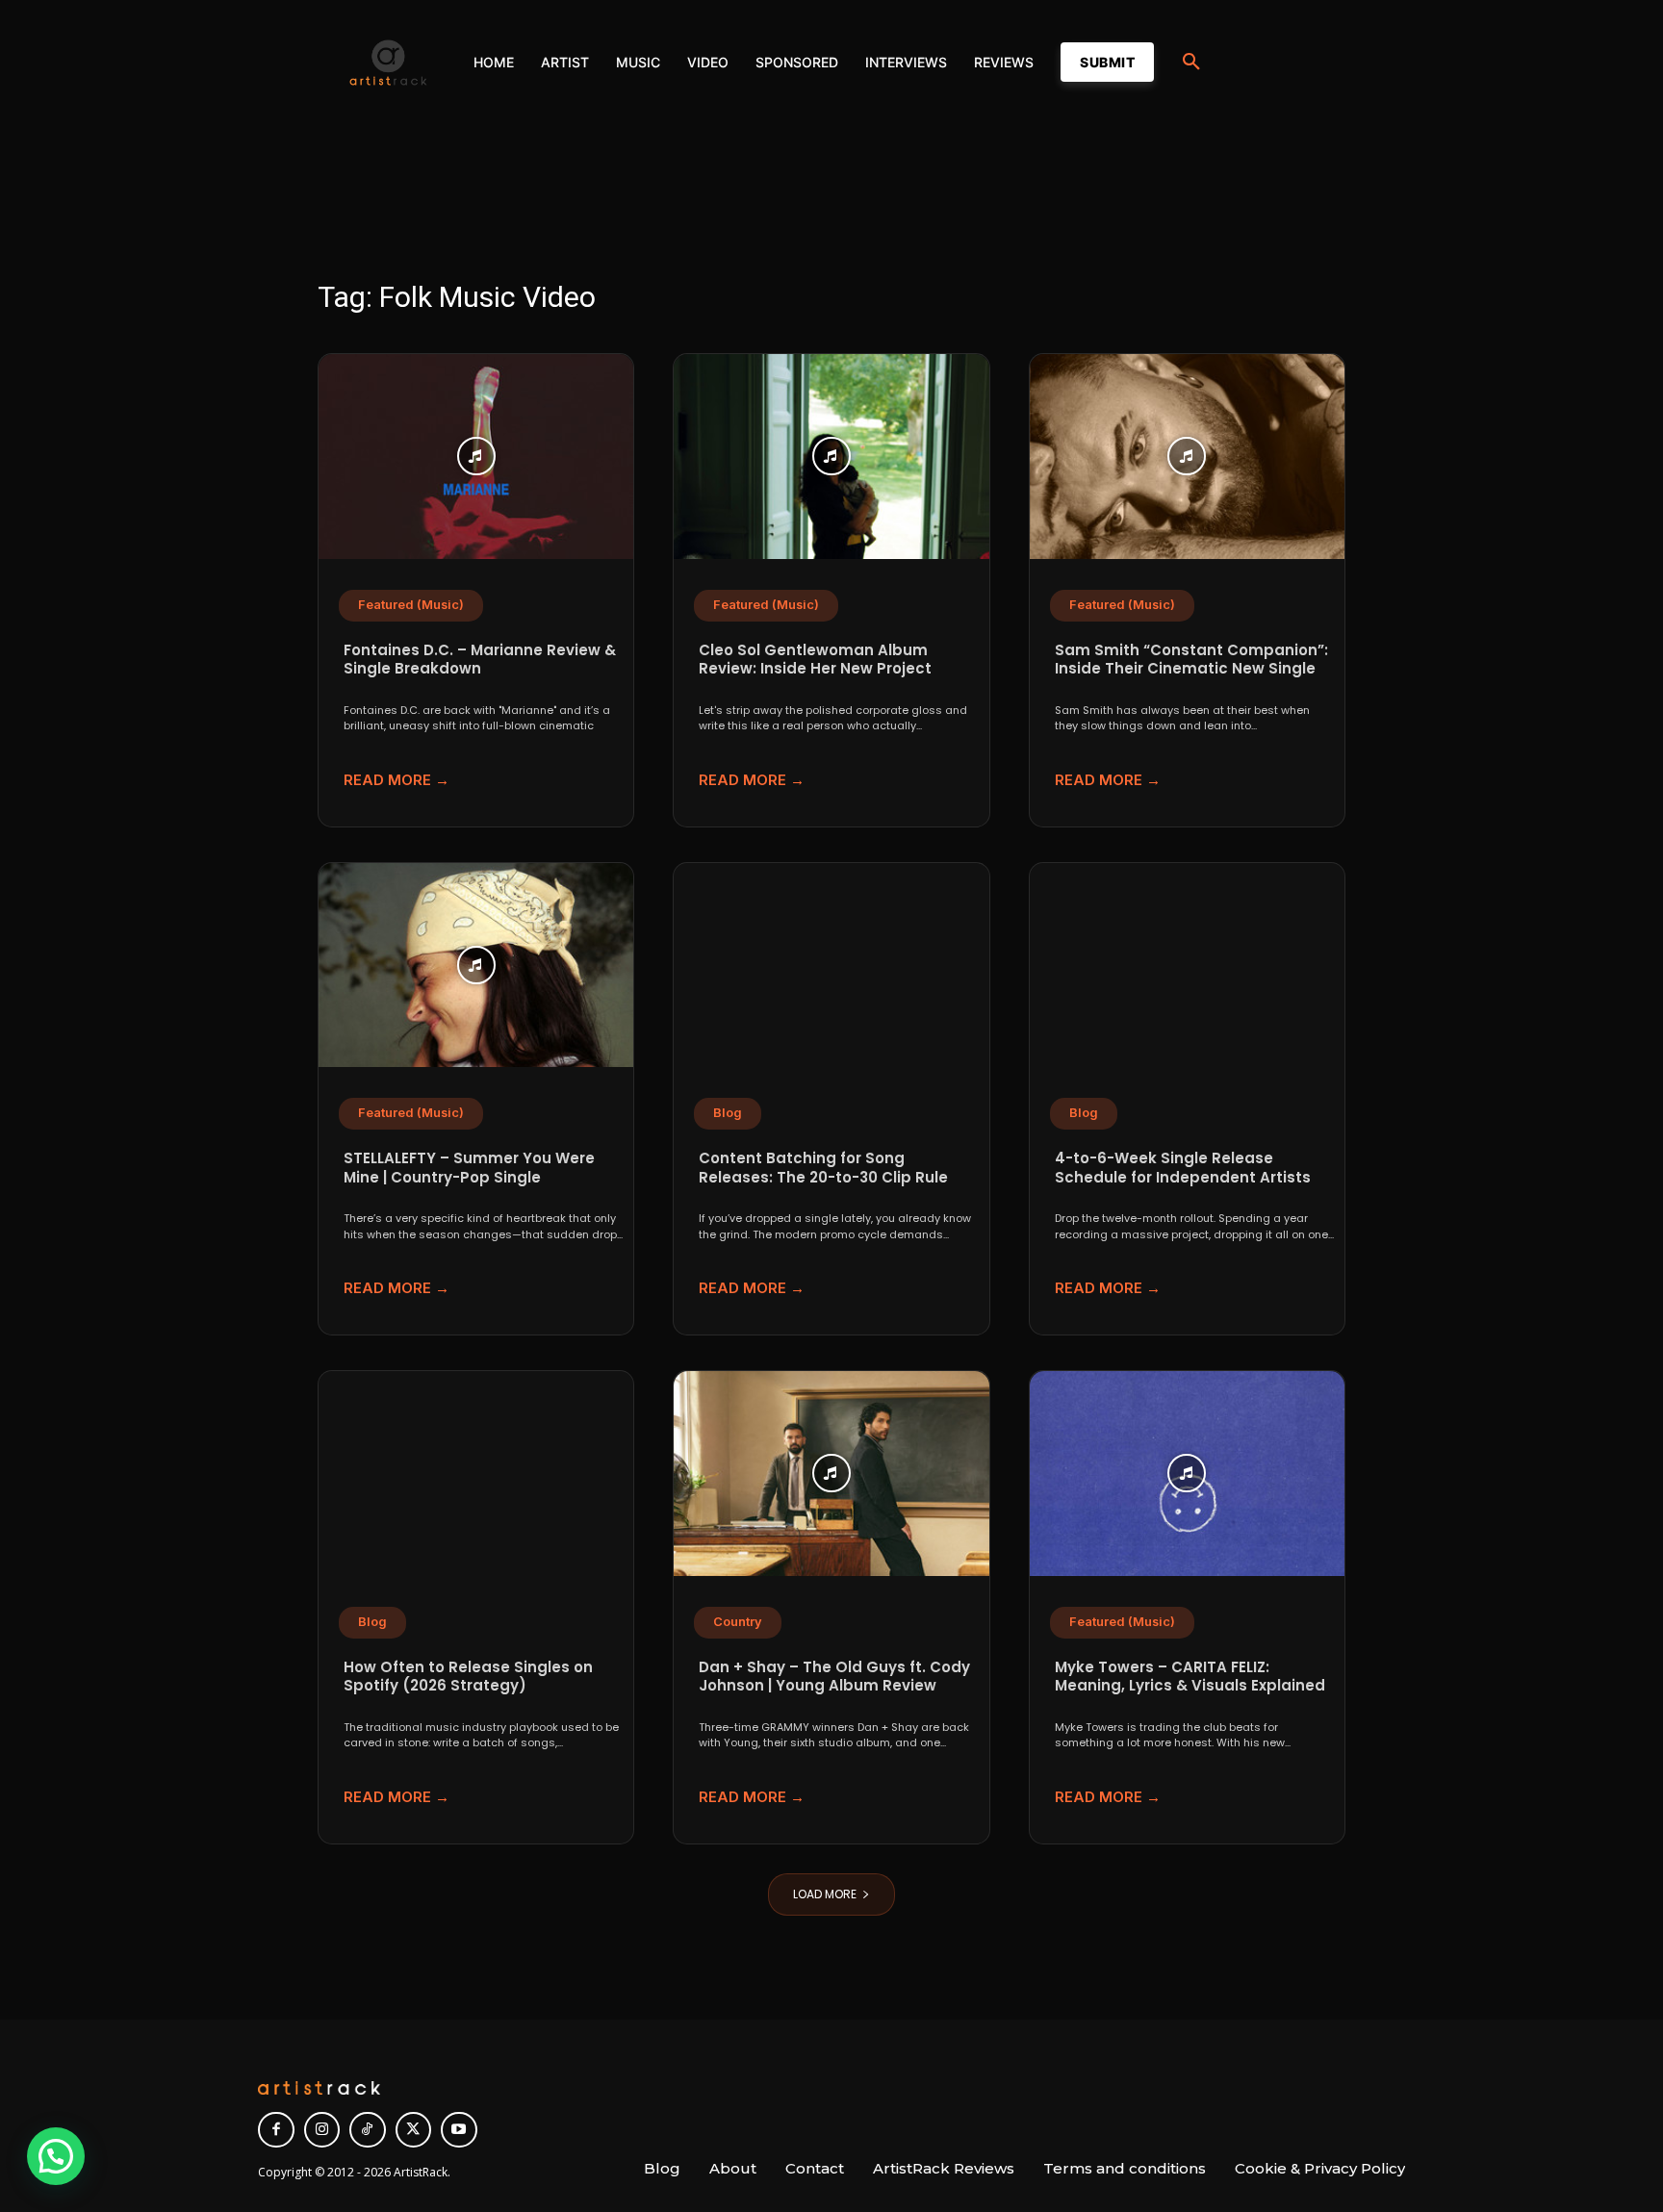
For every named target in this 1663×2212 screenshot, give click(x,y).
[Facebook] (276, 2130)
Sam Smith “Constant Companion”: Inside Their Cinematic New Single (1191, 660)
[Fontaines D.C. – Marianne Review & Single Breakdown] (476, 457)
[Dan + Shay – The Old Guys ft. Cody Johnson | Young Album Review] (831, 1474)
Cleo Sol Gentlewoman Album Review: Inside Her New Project (815, 660)
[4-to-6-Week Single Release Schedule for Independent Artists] (1187, 966)
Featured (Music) (411, 605)
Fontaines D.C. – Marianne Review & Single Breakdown (480, 660)
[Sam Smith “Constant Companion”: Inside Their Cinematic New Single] (1187, 457)
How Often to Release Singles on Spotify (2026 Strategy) (468, 1677)
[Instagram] (322, 2130)
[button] (1191, 63)
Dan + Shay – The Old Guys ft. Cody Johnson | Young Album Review (834, 1677)
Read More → (397, 780)
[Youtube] (459, 2130)
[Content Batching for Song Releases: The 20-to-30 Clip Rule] (831, 966)
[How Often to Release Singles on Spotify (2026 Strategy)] (476, 1474)
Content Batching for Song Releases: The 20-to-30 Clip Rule (823, 1168)
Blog (728, 1113)
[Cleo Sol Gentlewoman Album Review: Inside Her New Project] (831, 457)
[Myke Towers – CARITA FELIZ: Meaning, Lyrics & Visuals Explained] (1187, 1474)
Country (738, 1622)
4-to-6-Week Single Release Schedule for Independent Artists (1183, 1168)
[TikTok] (368, 2130)
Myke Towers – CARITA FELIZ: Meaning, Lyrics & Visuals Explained (1190, 1677)
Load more (825, 1894)
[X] (414, 2130)
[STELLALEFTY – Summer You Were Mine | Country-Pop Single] (476, 966)
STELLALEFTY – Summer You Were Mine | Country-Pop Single (469, 1168)
